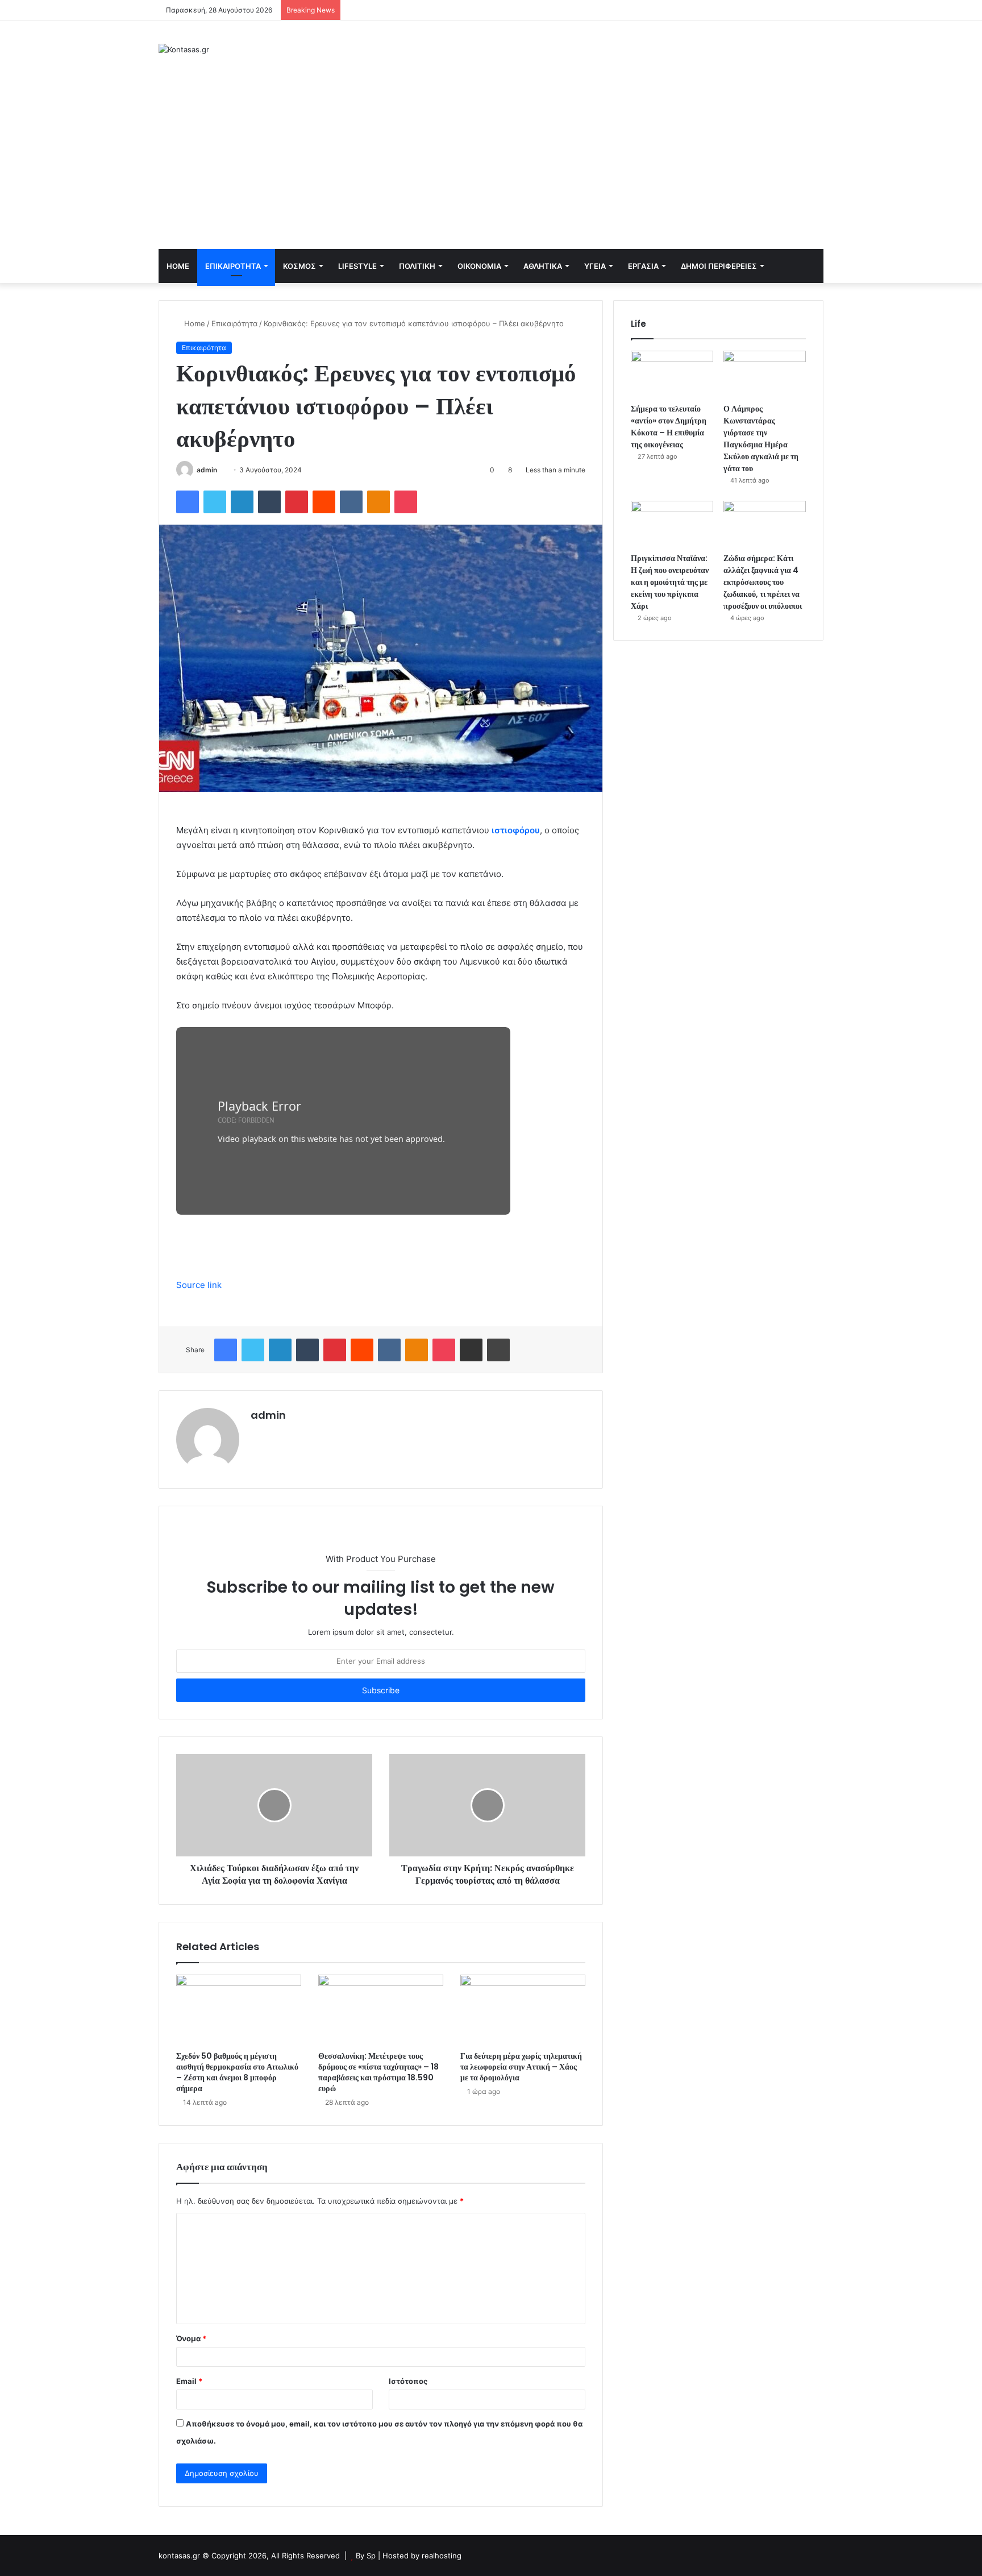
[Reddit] (324, 502)
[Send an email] (221, 470)
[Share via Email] (471, 1350)
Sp (372, 2556)
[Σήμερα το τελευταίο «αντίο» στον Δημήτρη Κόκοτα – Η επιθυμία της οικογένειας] (672, 374)
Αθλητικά (543, 266)
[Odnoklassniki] (378, 502)
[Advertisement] (491, 164)
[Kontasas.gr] (184, 49)
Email (189, 2381)
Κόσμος (299, 266)
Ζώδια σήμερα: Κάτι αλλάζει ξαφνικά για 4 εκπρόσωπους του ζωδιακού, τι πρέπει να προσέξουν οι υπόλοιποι (763, 582)
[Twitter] (215, 502)
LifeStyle (357, 266)
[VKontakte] (351, 502)
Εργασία (643, 266)
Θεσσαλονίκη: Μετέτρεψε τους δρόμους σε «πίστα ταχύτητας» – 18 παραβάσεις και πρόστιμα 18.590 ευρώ (378, 2072)
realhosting (442, 2556)
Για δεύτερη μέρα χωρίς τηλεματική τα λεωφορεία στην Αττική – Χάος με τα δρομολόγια (521, 2067)
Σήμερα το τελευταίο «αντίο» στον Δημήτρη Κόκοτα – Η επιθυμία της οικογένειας (669, 427)
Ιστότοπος (408, 2381)
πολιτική (417, 266)
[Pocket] (406, 502)
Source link (199, 1285)
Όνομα (191, 2338)
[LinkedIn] (242, 502)
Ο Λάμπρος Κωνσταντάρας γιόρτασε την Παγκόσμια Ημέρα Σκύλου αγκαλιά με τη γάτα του (761, 439)
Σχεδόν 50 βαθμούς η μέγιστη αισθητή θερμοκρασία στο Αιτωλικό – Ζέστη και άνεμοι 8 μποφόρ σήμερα (237, 2072)
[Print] (498, 1350)
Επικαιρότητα (233, 266)
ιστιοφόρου (516, 830)
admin (207, 470)
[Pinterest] (297, 502)
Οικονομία (479, 266)
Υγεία (595, 266)
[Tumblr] (269, 502)
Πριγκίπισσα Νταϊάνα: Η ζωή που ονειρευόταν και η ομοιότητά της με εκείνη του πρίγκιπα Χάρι (670, 582)
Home (178, 266)
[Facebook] (188, 502)
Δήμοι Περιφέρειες (719, 266)
